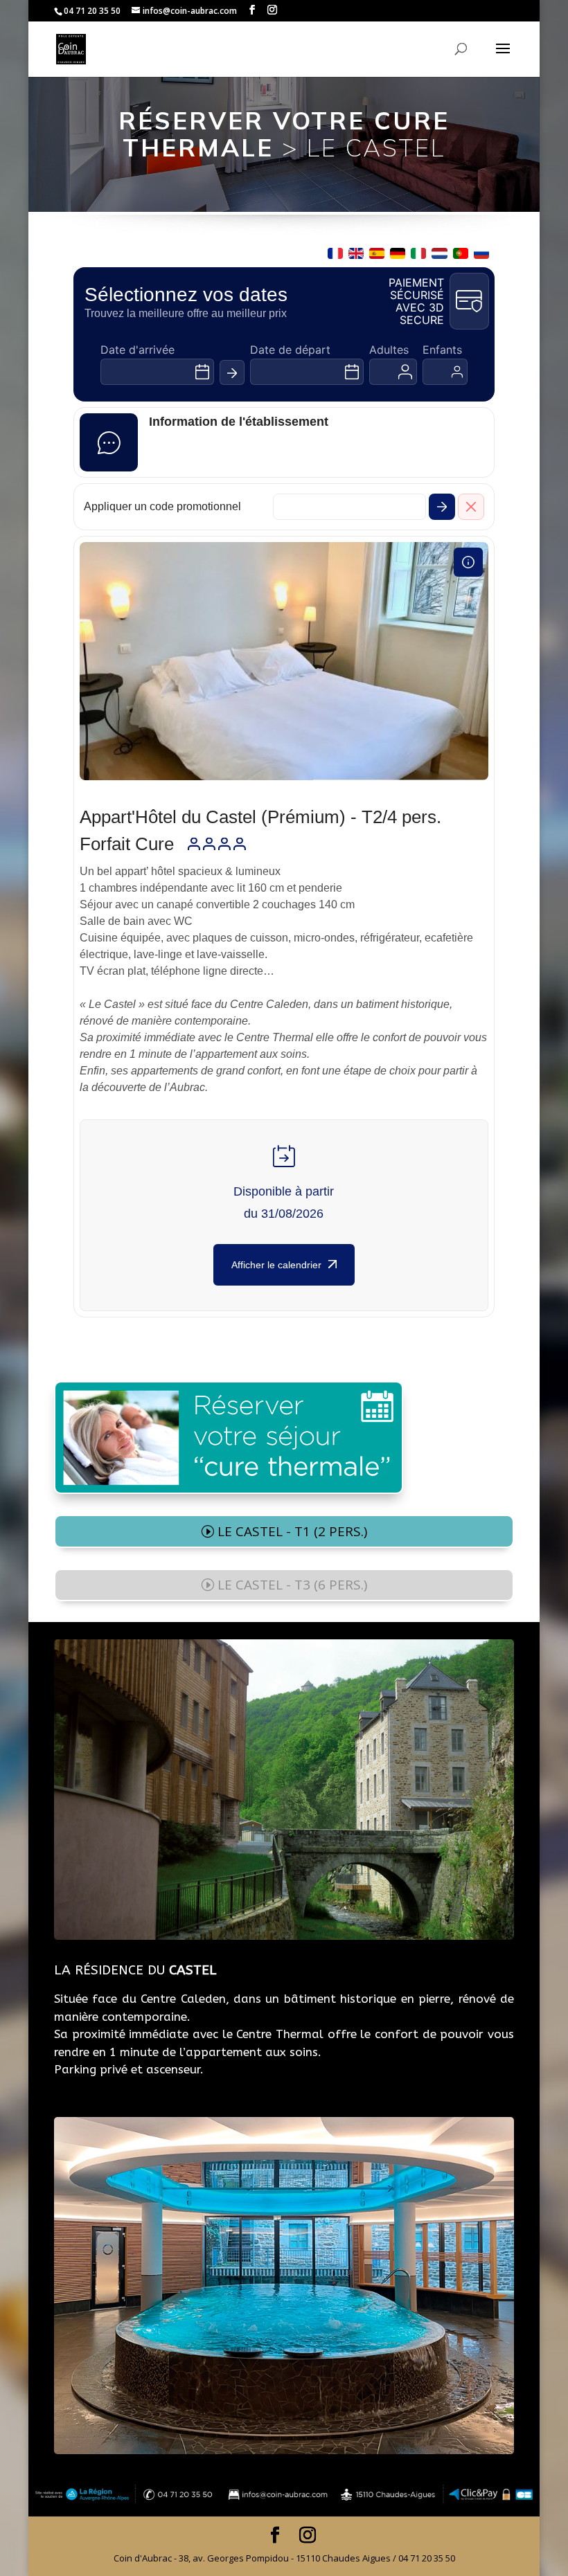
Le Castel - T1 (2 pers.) (292, 1531)
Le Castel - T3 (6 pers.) (292, 1585)
